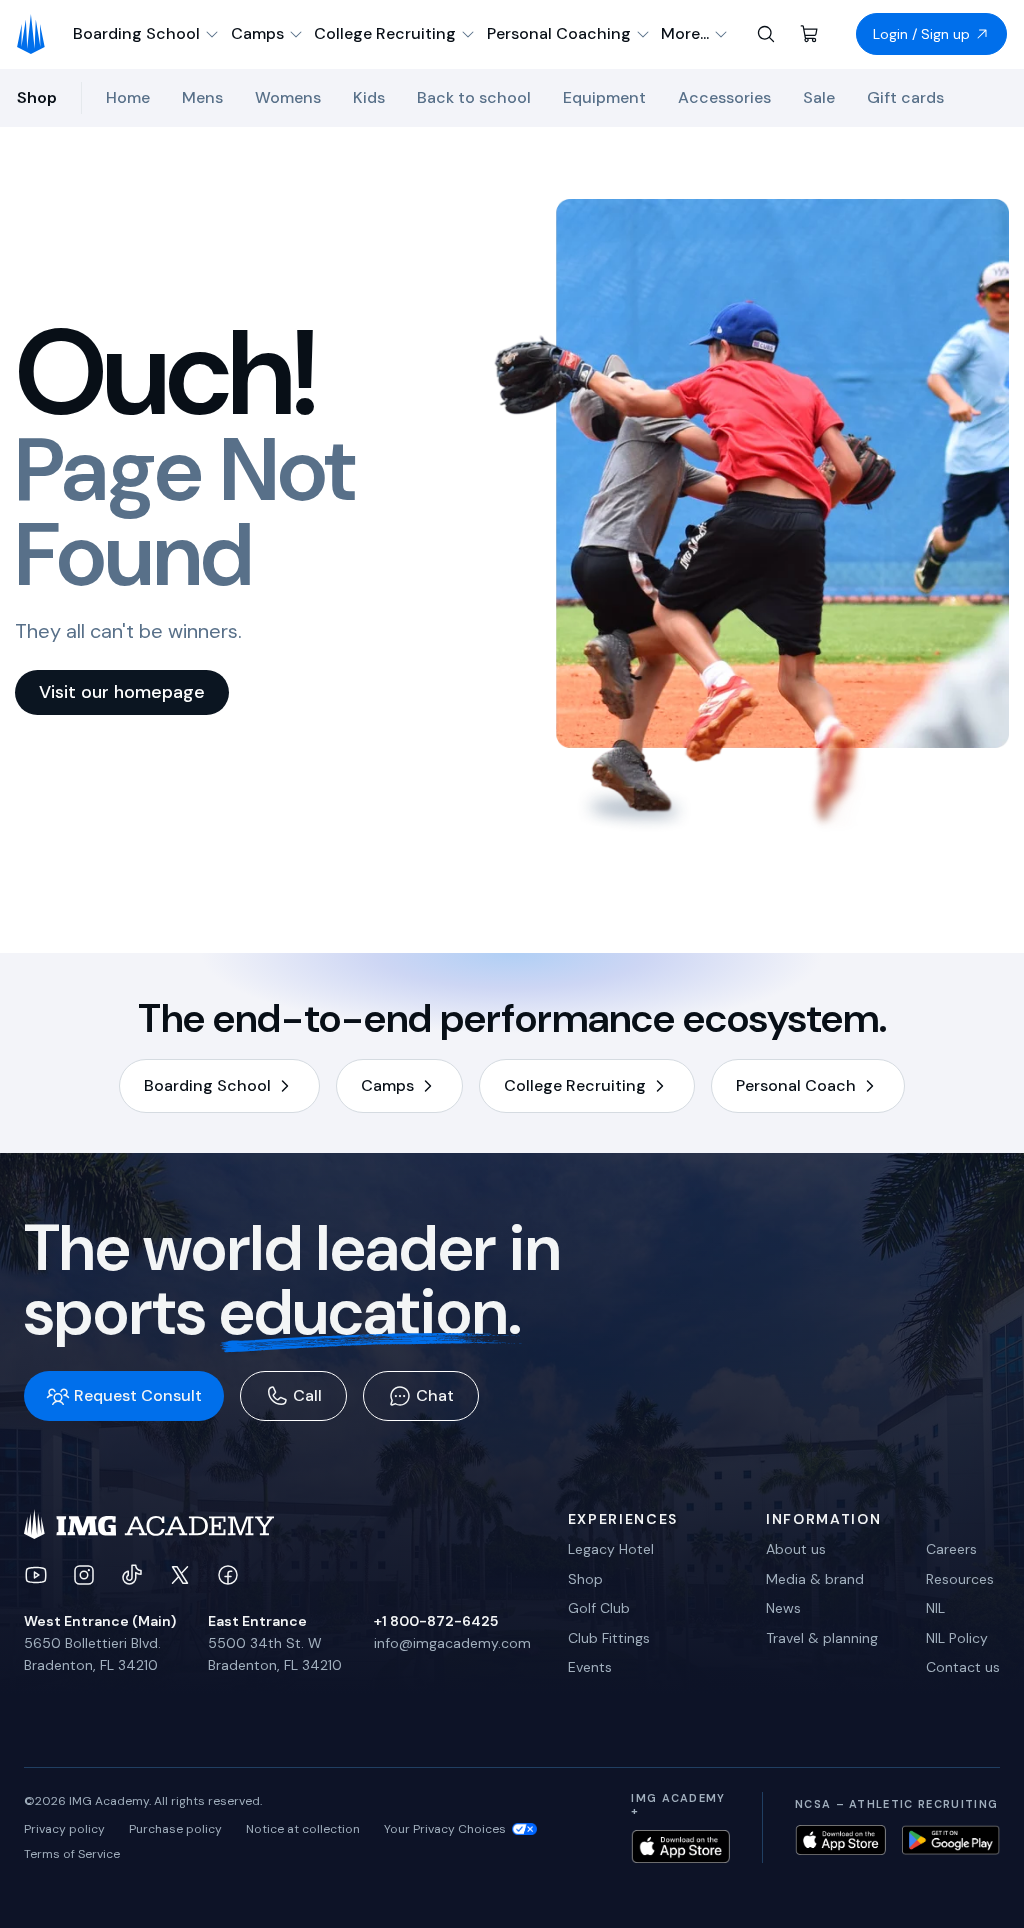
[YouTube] (36, 1575)
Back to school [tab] (474, 97)
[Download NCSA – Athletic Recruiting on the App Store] (840, 1840)
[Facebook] (228, 1575)
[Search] (766, 34)
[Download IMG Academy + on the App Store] (680, 1846)
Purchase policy (175, 1829)
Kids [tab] (369, 97)
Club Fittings (609, 1638)
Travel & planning (822, 1638)
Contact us (963, 1667)
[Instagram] (84, 1575)
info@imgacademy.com (452, 1643)
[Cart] (810, 34)
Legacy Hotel (611, 1549)
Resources (960, 1579)
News (783, 1608)
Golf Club (599, 1608)
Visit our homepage (122, 692)
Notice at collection (303, 1829)
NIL (935, 1608)
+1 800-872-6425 (436, 1621)
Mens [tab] (202, 97)
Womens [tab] (288, 97)
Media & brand (815, 1579)
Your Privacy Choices (445, 1829)
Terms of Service (72, 1854)
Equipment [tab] (604, 97)
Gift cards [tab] (905, 97)
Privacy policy (64, 1829)
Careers (951, 1549)
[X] (180, 1575)
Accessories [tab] (724, 97)
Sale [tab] (819, 97)
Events (590, 1667)
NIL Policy (957, 1638)
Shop (585, 1579)
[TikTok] (132, 1575)
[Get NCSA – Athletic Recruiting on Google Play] (951, 1840)
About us (796, 1549)
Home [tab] (128, 97)
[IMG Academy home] (37, 34)
